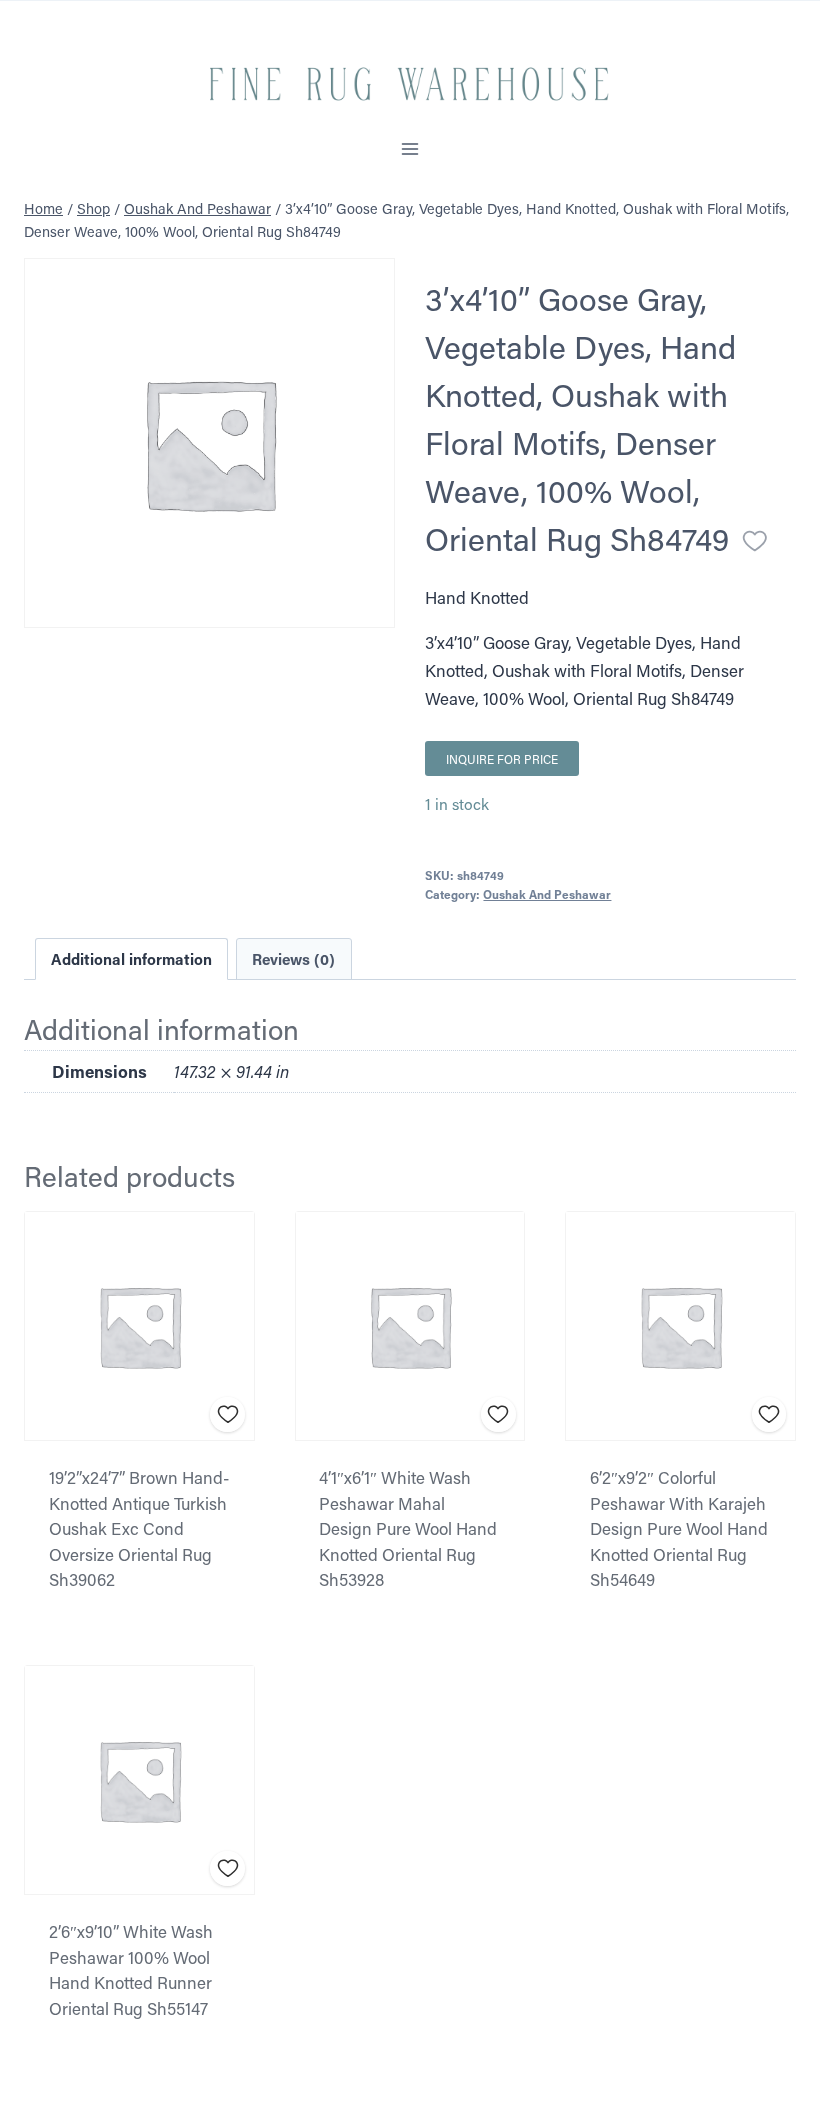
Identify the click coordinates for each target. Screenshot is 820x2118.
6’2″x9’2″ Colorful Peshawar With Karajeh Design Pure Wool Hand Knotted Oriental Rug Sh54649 (679, 1528)
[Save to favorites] (755, 541)
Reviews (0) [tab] (293, 959)
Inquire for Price (502, 759)
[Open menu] (410, 149)
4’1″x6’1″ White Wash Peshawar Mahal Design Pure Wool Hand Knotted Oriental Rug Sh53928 (408, 1528)
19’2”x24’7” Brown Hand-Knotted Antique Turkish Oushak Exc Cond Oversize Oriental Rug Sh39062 (139, 1528)
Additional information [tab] (131, 959)
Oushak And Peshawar (547, 894)
